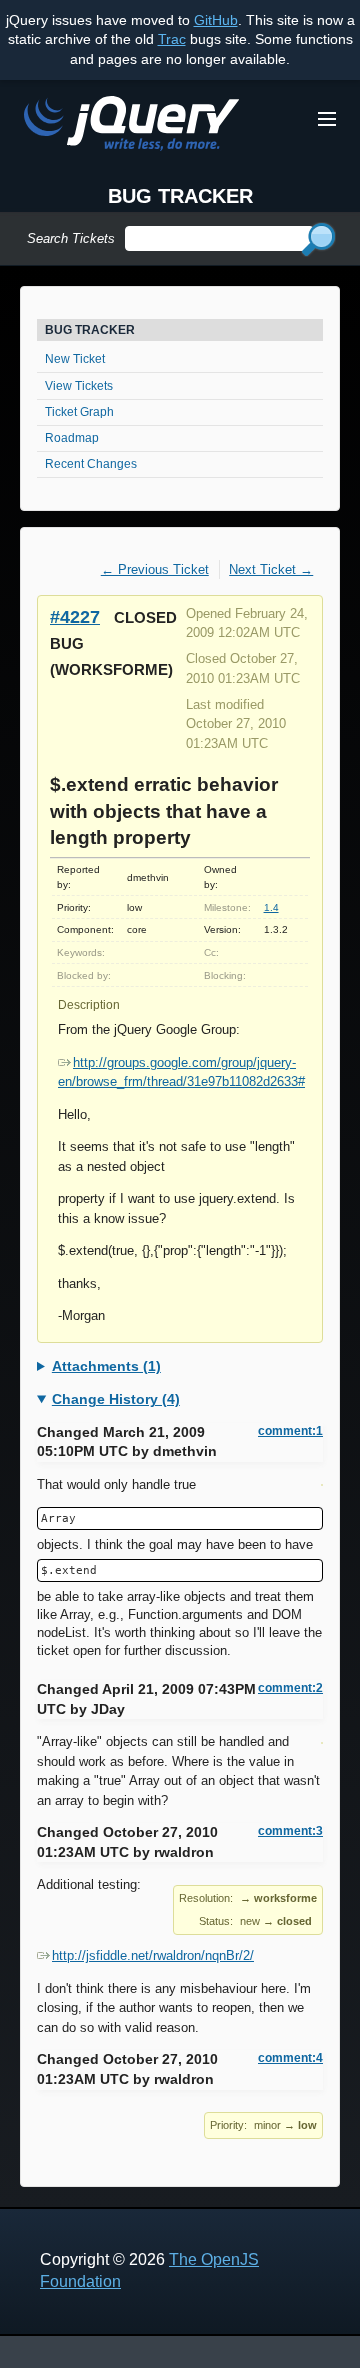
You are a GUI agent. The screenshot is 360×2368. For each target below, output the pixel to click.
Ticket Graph (79, 412)
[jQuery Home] (131, 126)
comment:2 (290, 1688)
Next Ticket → (271, 569)
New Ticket (75, 359)
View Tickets (79, 386)
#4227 (75, 616)
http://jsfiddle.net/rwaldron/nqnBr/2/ (153, 1955)
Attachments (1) (106, 1366)
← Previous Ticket (155, 569)
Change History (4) (116, 1399)
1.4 (271, 907)
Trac (172, 39)
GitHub (216, 20)
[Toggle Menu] (327, 119)
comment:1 (290, 1431)
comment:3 (290, 1831)
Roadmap (72, 438)
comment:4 (290, 2058)
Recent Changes (91, 464)
